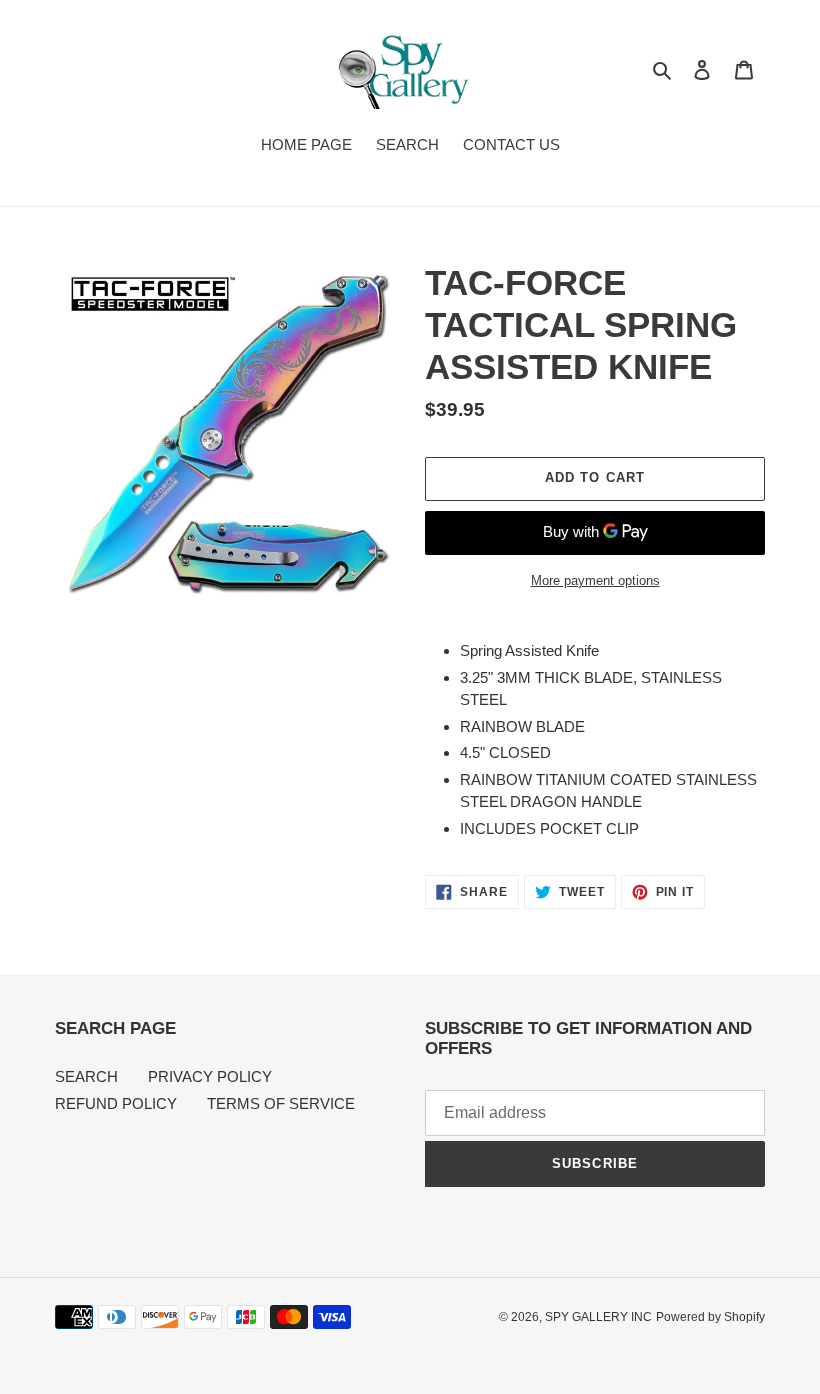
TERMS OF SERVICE (281, 1103)
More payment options (595, 580)
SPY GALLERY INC (598, 1317)
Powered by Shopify (710, 1317)
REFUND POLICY (116, 1103)
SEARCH (86, 1076)
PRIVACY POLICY (210, 1076)
